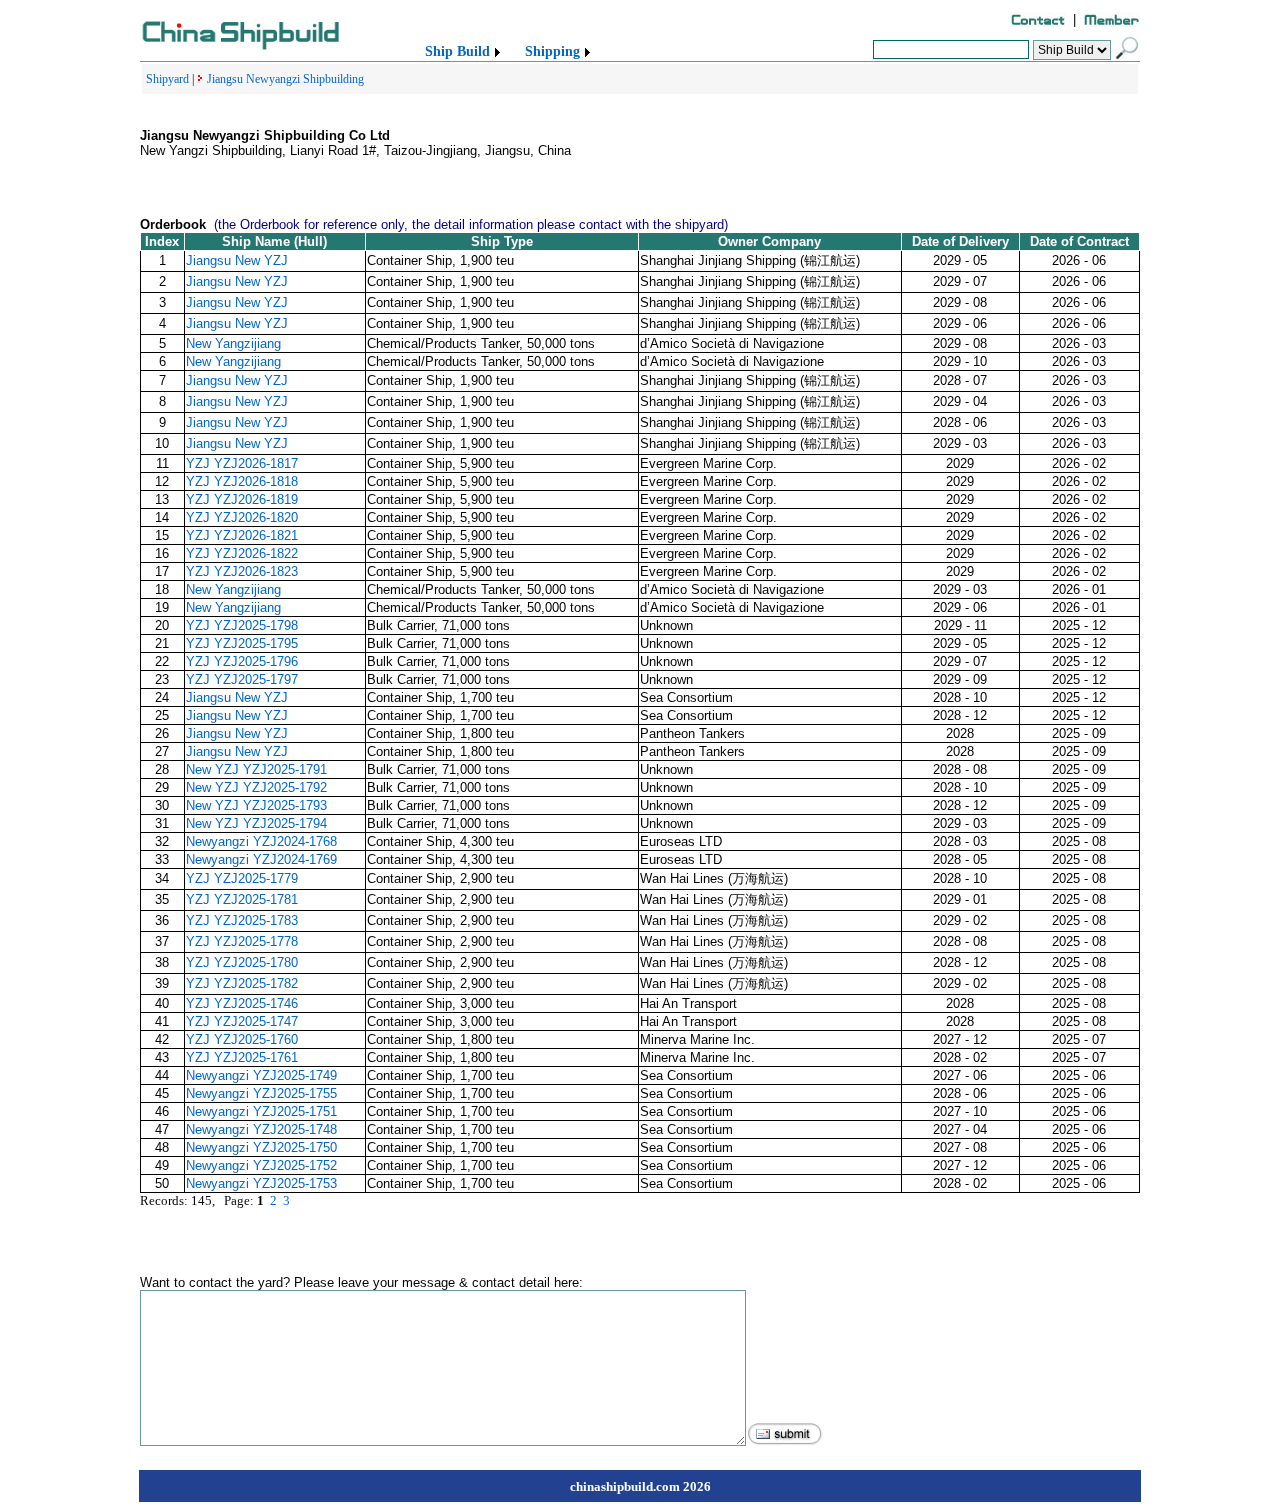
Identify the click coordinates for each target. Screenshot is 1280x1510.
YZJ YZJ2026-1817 (242, 463)
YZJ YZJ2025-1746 (242, 1003)
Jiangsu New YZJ (237, 260)
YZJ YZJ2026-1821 (242, 535)
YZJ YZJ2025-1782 (242, 983)
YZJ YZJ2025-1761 (242, 1057)
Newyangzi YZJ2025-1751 (261, 1111)
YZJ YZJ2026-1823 (242, 571)
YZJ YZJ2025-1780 (242, 962)
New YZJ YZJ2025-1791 (256, 769)
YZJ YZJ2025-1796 (242, 661)
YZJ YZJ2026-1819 (242, 499)
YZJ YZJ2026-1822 (242, 553)
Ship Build (457, 51)
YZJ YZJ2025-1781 (242, 899)
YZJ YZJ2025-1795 (242, 643)
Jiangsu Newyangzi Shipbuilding (285, 79)
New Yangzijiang (233, 343)
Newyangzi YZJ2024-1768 (261, 841)
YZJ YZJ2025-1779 (242, 878)
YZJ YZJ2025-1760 (242, 1039)
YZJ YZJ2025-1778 (242, 941)
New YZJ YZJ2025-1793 (256, 805)
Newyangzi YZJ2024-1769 (261, 859)
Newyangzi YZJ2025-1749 (261, 1075)
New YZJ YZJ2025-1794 (256, 823)
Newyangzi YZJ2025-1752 (261, 1165)
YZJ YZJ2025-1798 (242, 625)
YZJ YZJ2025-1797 (242, 679)
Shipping (552, 51)
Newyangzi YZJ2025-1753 (261, 1183)
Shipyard (167, 79)
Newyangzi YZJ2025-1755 (261, 1093)
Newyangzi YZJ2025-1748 (261, 1129)
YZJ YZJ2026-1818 (242, 481)
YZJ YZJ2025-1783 (242, 920)
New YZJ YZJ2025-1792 (256, 787)
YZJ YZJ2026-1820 (242, 517)
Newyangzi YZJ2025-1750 (261, 1147)
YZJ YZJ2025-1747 (242, 1021)
